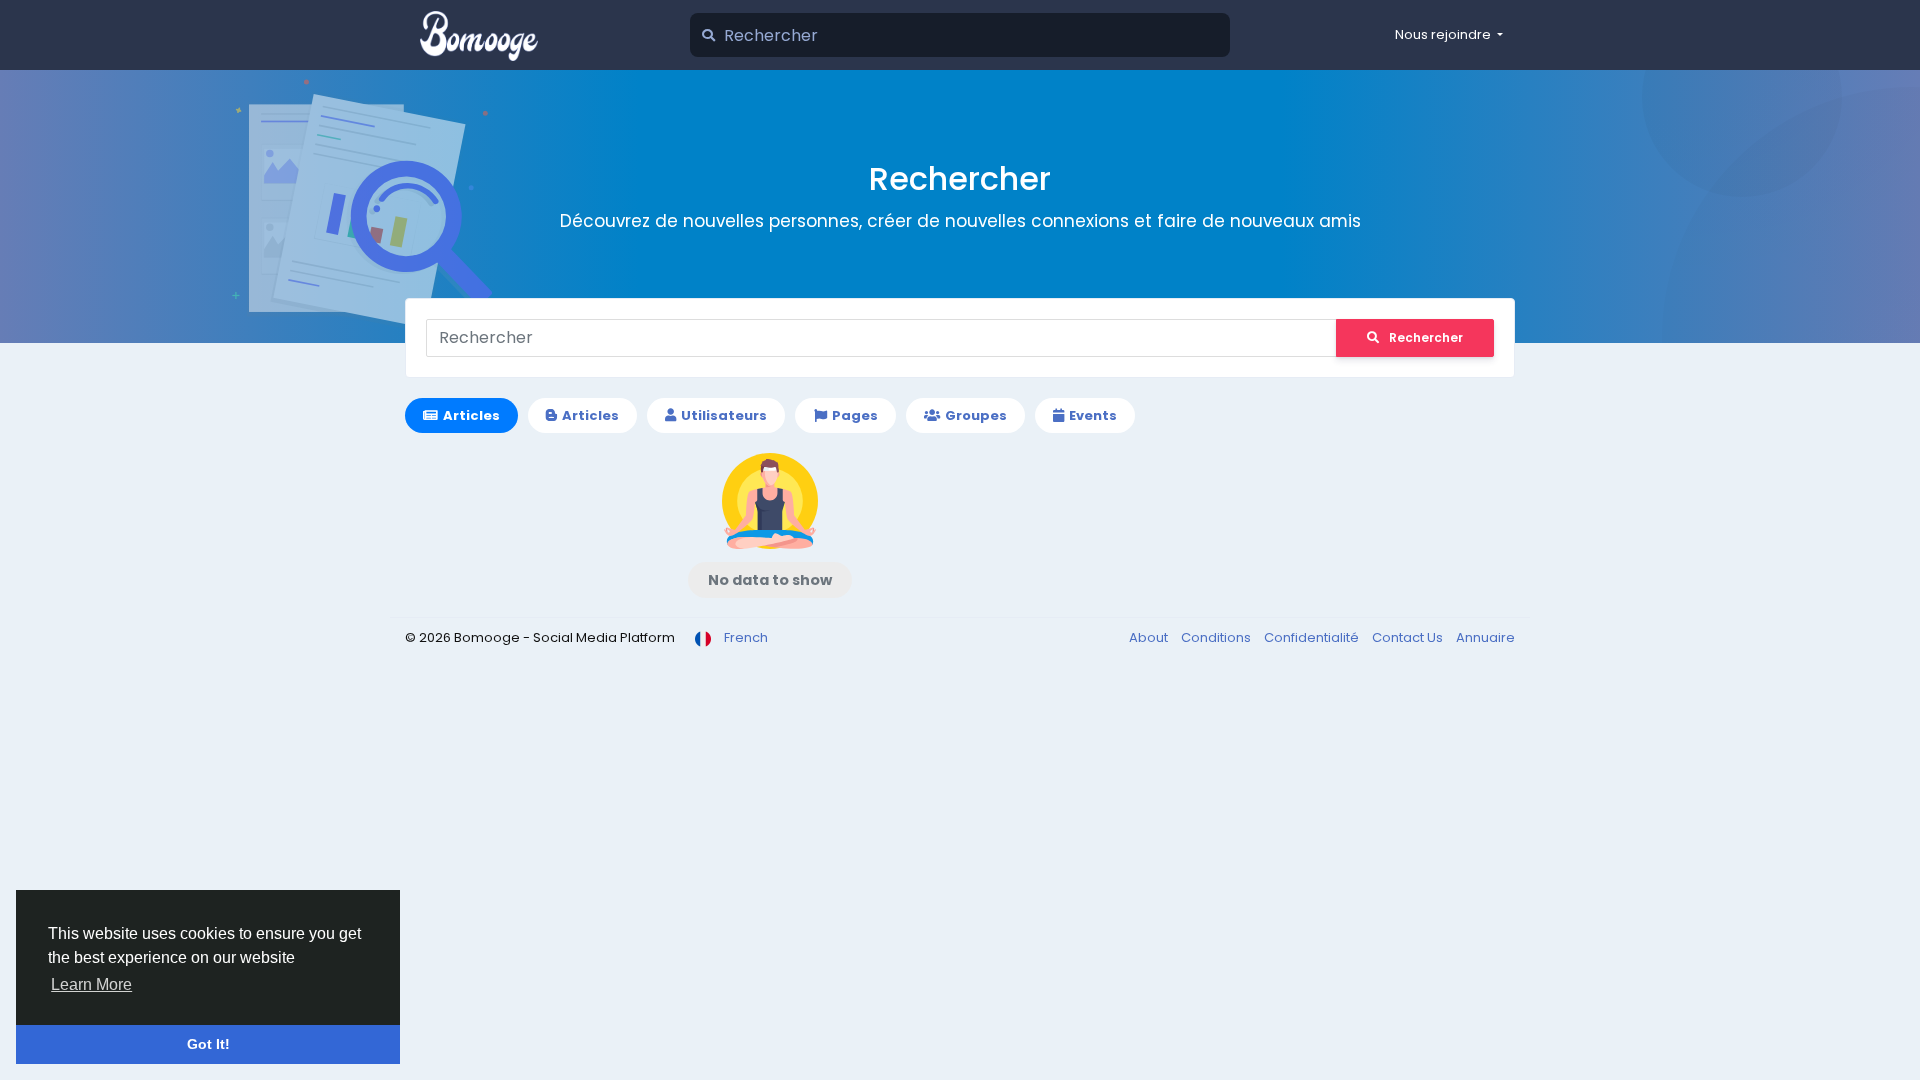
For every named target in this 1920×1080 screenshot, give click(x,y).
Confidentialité (1313, 637)
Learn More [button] (91, 984)
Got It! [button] (208, 1044)
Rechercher (1426, 337)
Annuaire (1485, 637)
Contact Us (1409, 637)
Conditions (1217, 637)
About (1150, 637)
